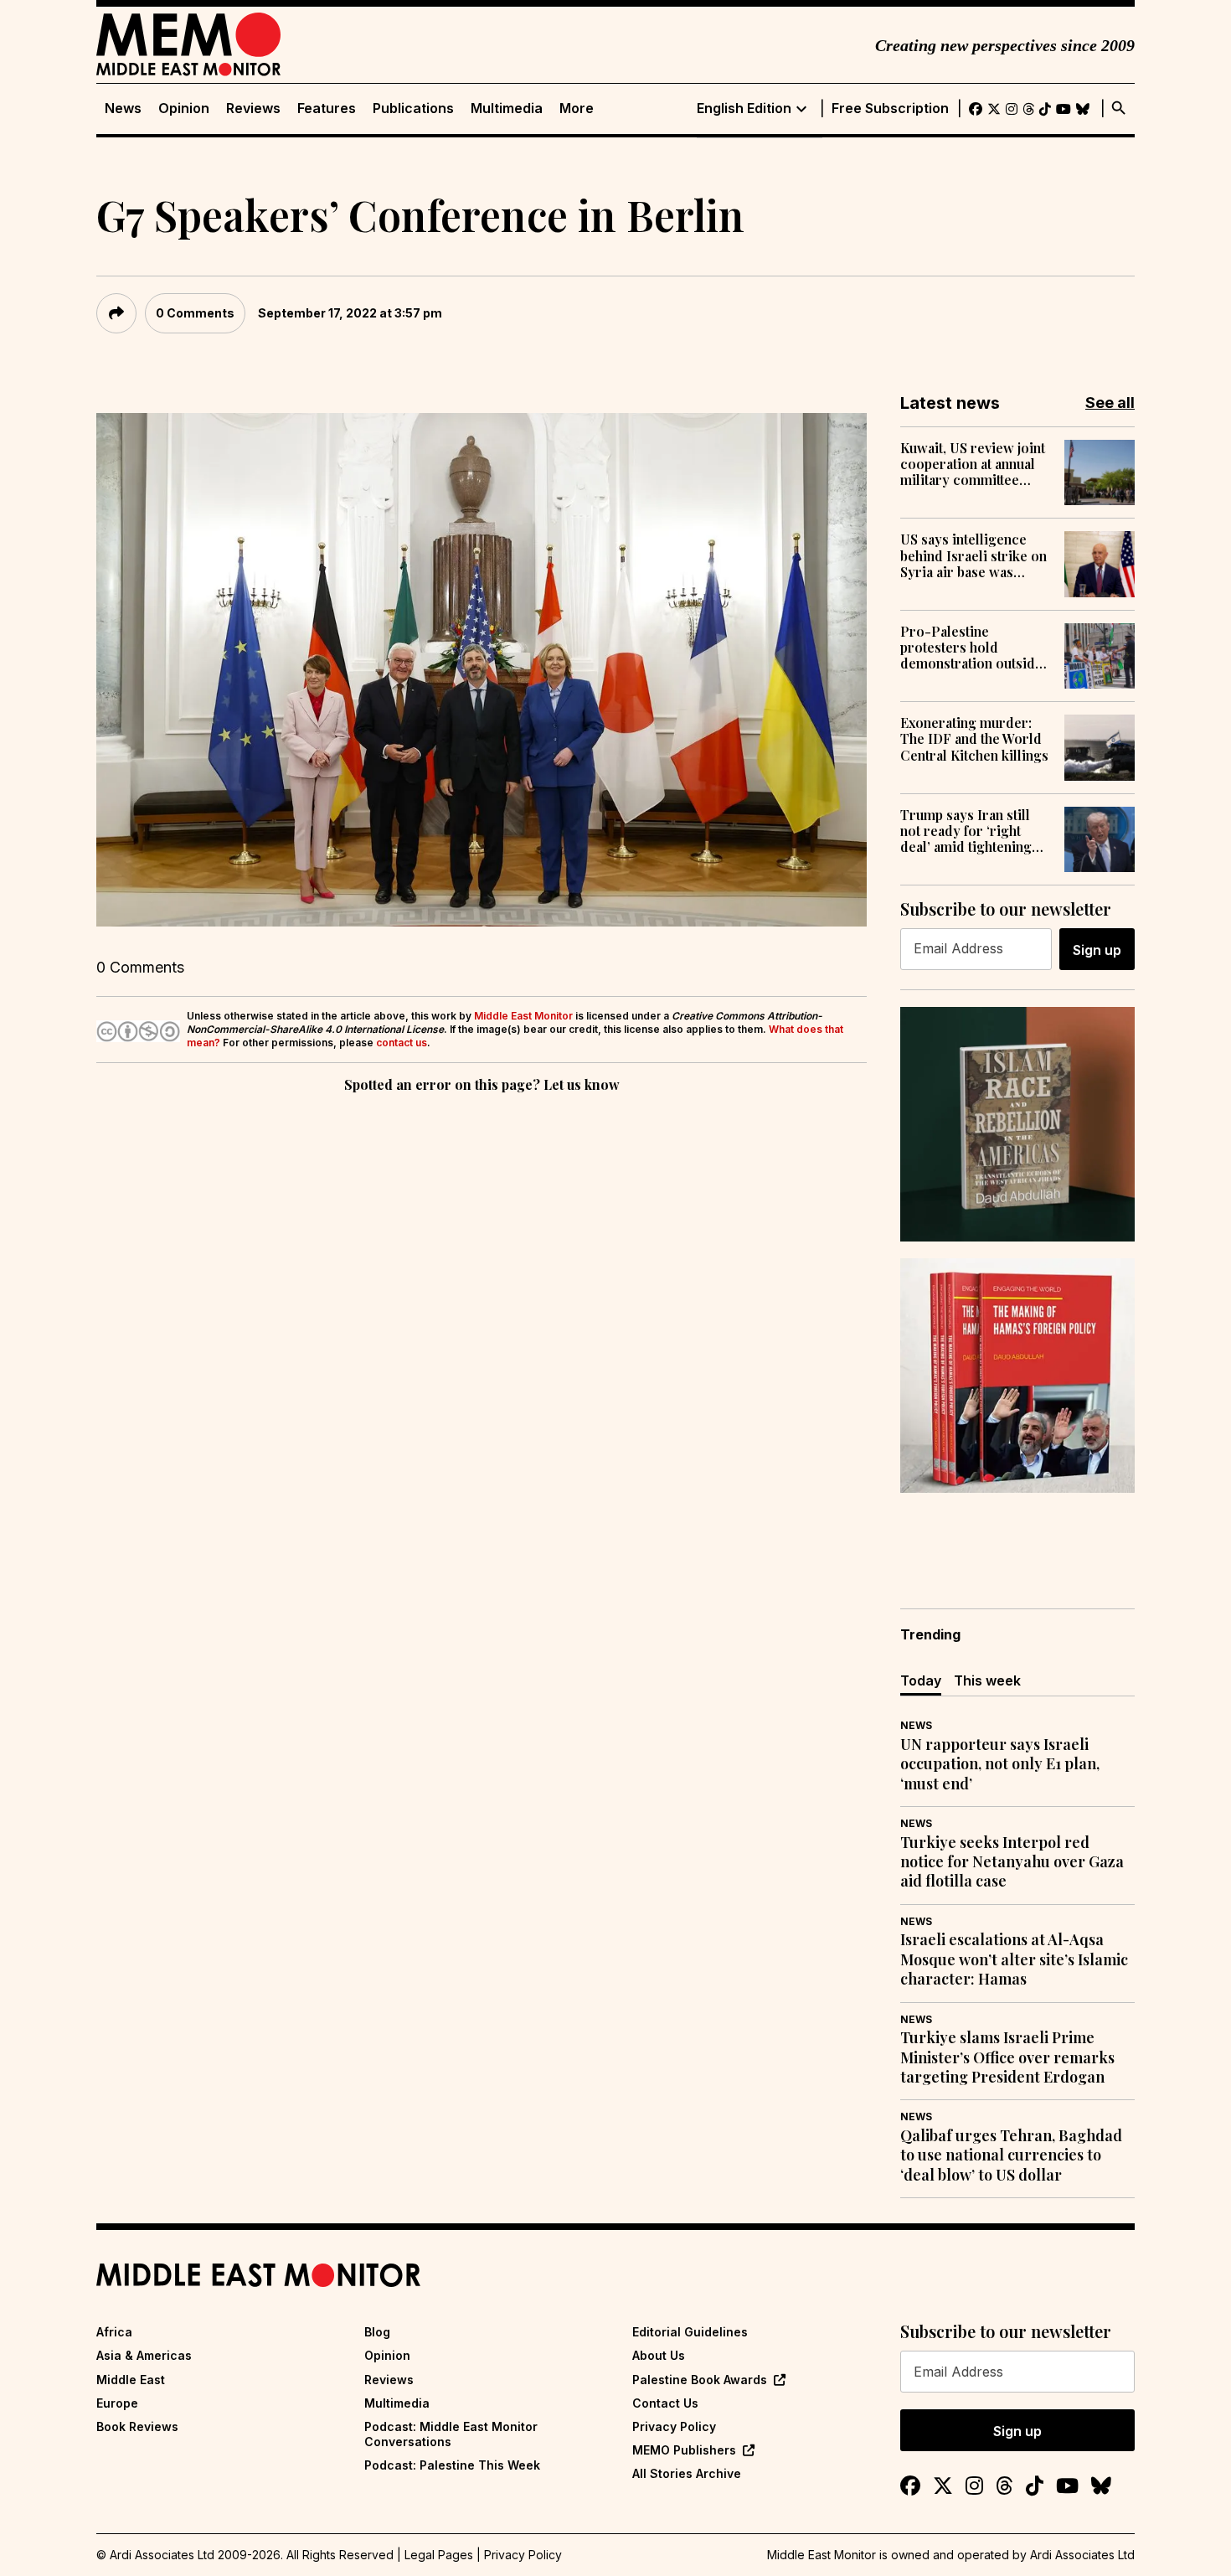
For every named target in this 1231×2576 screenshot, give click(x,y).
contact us (402, 1043)
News (123, 108)
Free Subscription (890, 108)
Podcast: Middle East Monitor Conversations (451, 2434)
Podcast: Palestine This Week (452, 2465)
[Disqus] (482, 1327)
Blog (377, 2332)
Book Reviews (137, 2426)
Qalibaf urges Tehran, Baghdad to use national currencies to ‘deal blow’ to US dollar (1011, 2155)
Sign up (1097, 950)
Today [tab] (921, 1680)
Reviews (253, 108)
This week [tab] (987, 1680)
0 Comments (195, 313)
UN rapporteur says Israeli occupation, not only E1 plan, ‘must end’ (1000, 1764)
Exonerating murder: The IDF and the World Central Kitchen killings (974, 739)
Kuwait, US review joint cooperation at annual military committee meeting (973, 464)
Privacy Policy (674, 2426)
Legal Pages (439, 2555)
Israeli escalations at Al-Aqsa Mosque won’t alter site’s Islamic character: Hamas (1014, 1959)
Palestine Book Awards (700, 2380)
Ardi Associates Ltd (1082, 2555)
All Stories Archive (687, 2473)
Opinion (184, 108)
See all (1110, 403)
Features (327, 108)
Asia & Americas (144, 2355)
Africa (114, 2332)
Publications (413, 108)
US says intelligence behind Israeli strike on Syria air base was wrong (973, 555)
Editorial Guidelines (690, 2332)
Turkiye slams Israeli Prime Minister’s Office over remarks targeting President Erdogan (1007, 2057)
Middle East (131, 2380)
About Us (659, 2355)
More (577, 108)
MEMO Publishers (684, 2450)
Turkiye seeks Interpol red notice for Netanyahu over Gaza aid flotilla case (1012, 1862)
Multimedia (507, 108)
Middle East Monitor (523, 1016)
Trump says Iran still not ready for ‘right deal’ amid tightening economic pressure (966, 831)
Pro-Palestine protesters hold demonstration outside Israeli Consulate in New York (971, 648)
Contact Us (665, 2403)
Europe (117, 2403)
